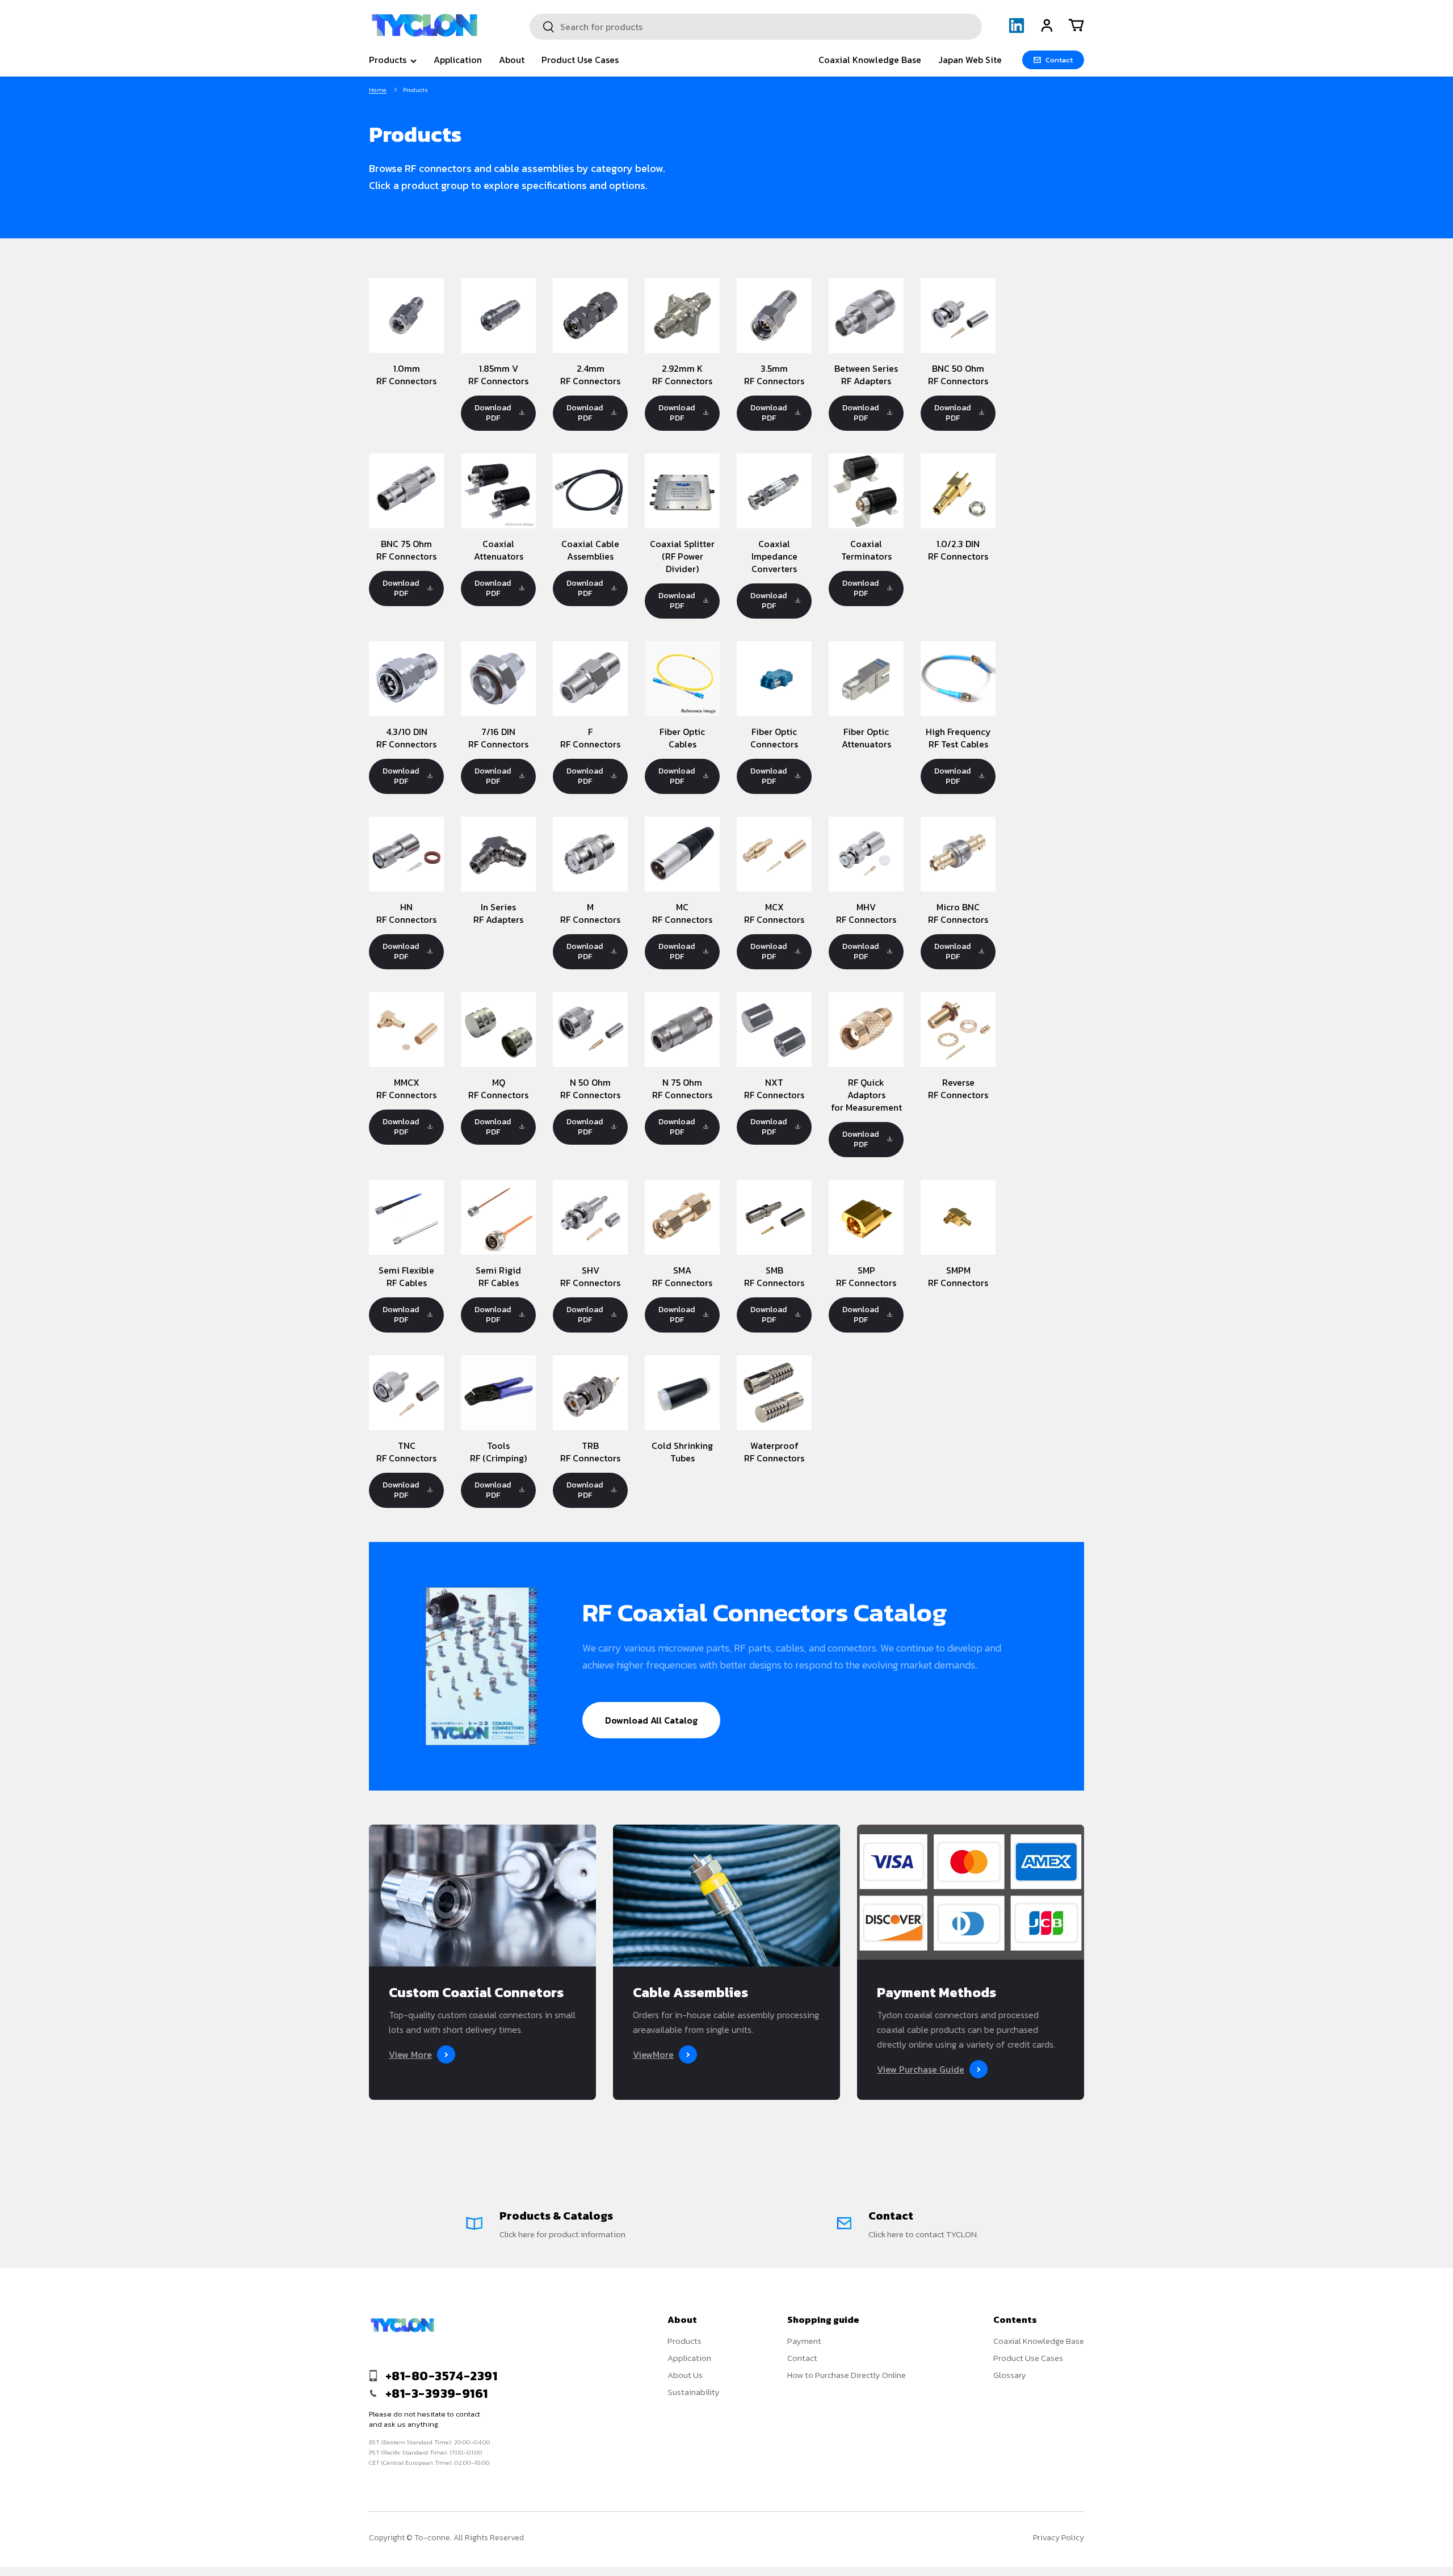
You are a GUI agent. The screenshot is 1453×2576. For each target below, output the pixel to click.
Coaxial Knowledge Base (870, 60)
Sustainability (694, 2392)
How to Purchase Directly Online (847, 2375)
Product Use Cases (580, 60)
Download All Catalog (651, 1720)
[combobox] (756, 27)
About (512, 60)
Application (458, 60)
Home (378, 90)
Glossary (1010, 2375)
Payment (804, 2341)
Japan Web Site (970, 60)
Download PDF (493, 413)
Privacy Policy (1059, 2538)
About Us (685, 2375)
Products (388, 60)
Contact (802, 2358)
